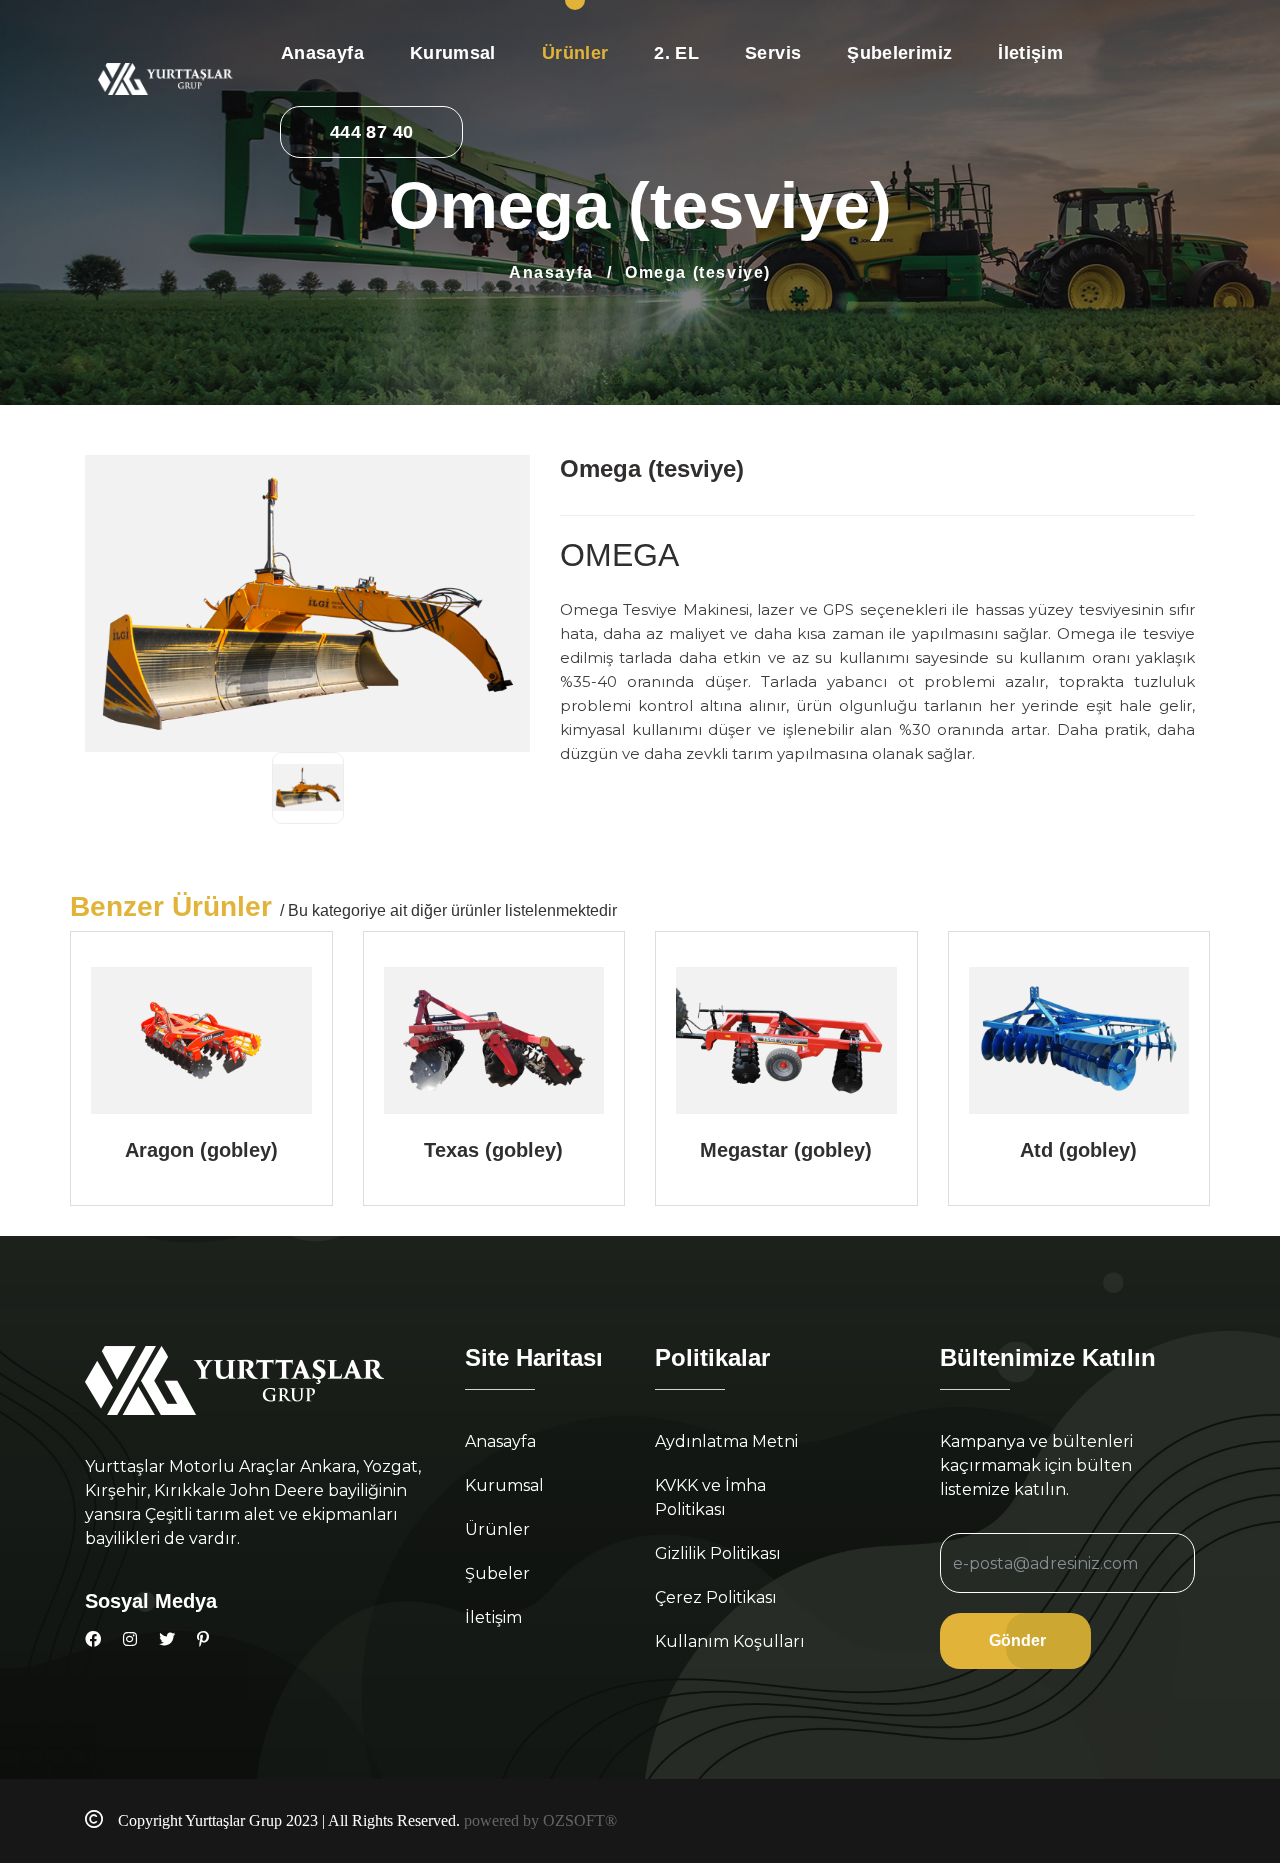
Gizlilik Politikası (718, 1553)
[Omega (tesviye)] (308, 788)
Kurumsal (453, 53)
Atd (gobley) (1078, 1150)
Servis (773, 53)
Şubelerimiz (899, 53)
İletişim (1030, 53)
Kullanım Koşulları (730, 1641)
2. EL (676, 53)
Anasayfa (322, 53)
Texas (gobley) (493, 1150)
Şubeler (497, 1573)
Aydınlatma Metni (726, 1441)
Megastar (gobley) (786, 1150)
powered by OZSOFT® (540, 1820)
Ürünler (575, 53)
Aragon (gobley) (201, 1150)
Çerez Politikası (716, 1597)
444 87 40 (371, 132)
